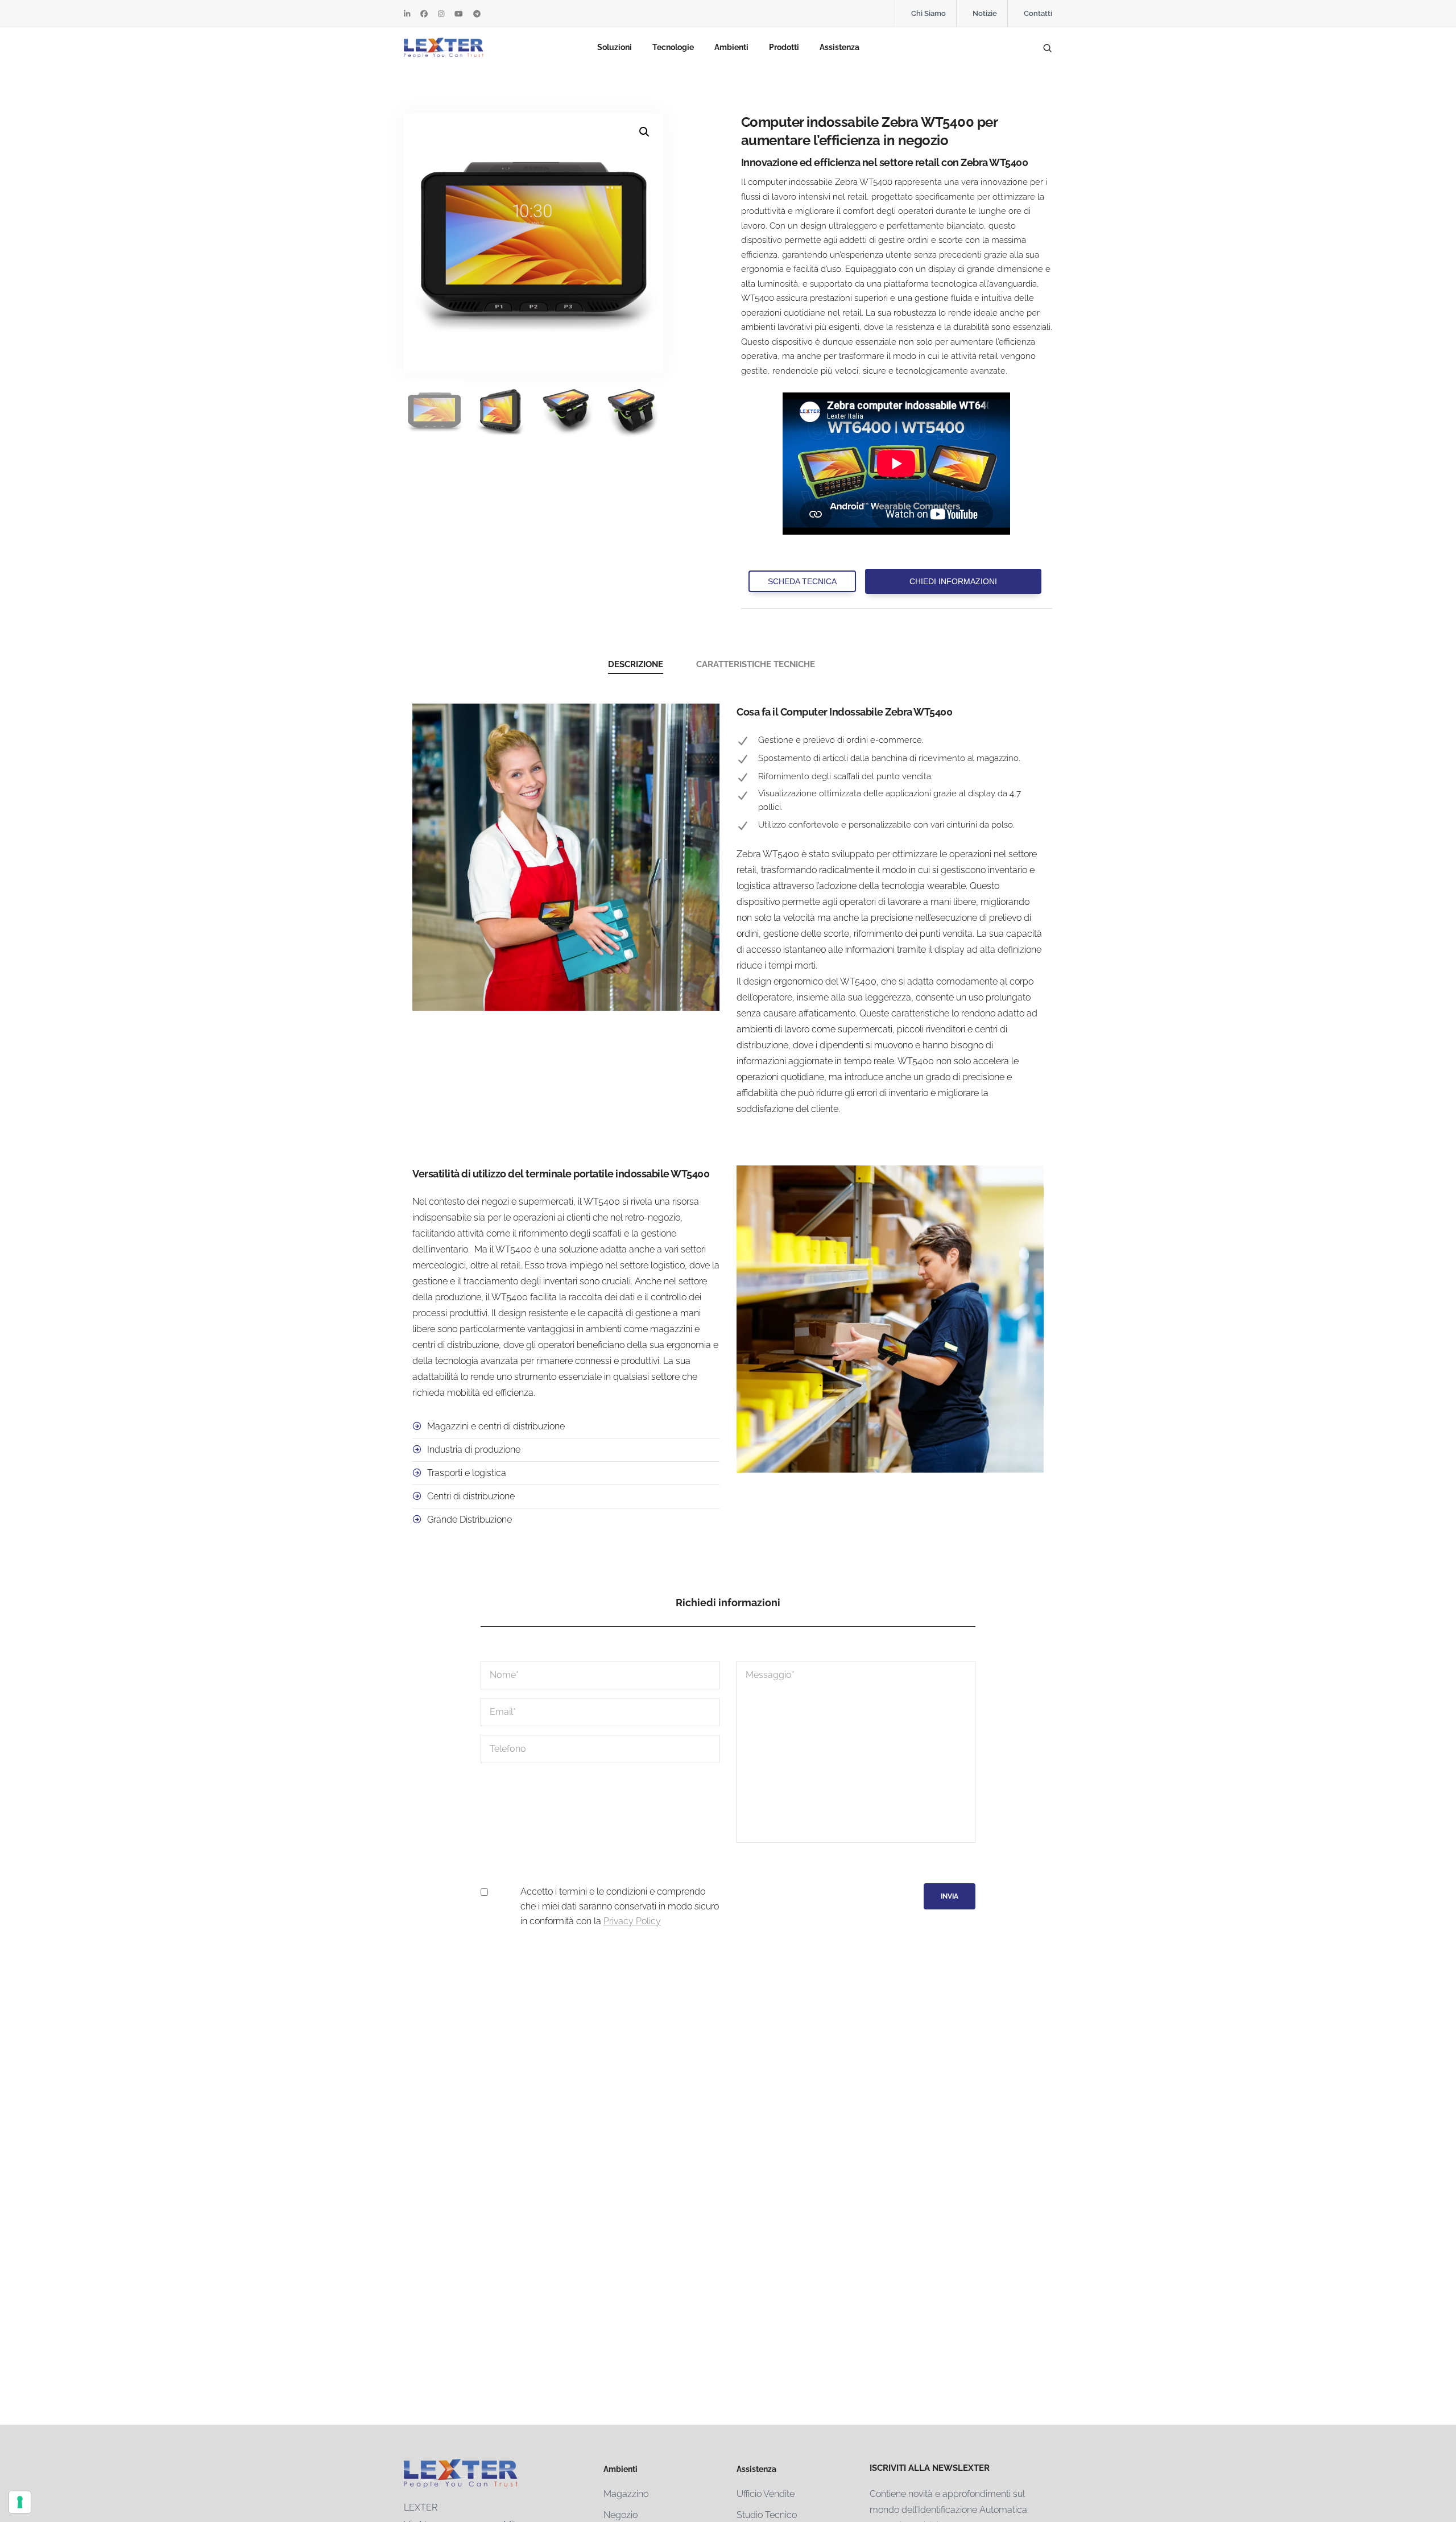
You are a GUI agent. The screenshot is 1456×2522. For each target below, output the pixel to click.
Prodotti (784, 47)
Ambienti (731, 47)
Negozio (621, 2515)
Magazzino (626, 2494)
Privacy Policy (632, 1921)
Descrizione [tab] (636, 664)
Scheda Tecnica (802, 581)
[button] (644, 132)
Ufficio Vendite (766, 2494)
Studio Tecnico (767, 2515)
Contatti (1038, 13)
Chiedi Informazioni (953, 581)
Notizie (985, 13)
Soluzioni (615, 47)
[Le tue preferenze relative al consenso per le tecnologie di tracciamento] (20, 2502)
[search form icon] (1047, 48)
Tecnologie (673, 47)
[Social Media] (407, 14)
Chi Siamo (928, 13)
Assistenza (839, 47)
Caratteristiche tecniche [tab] (756, 664)
